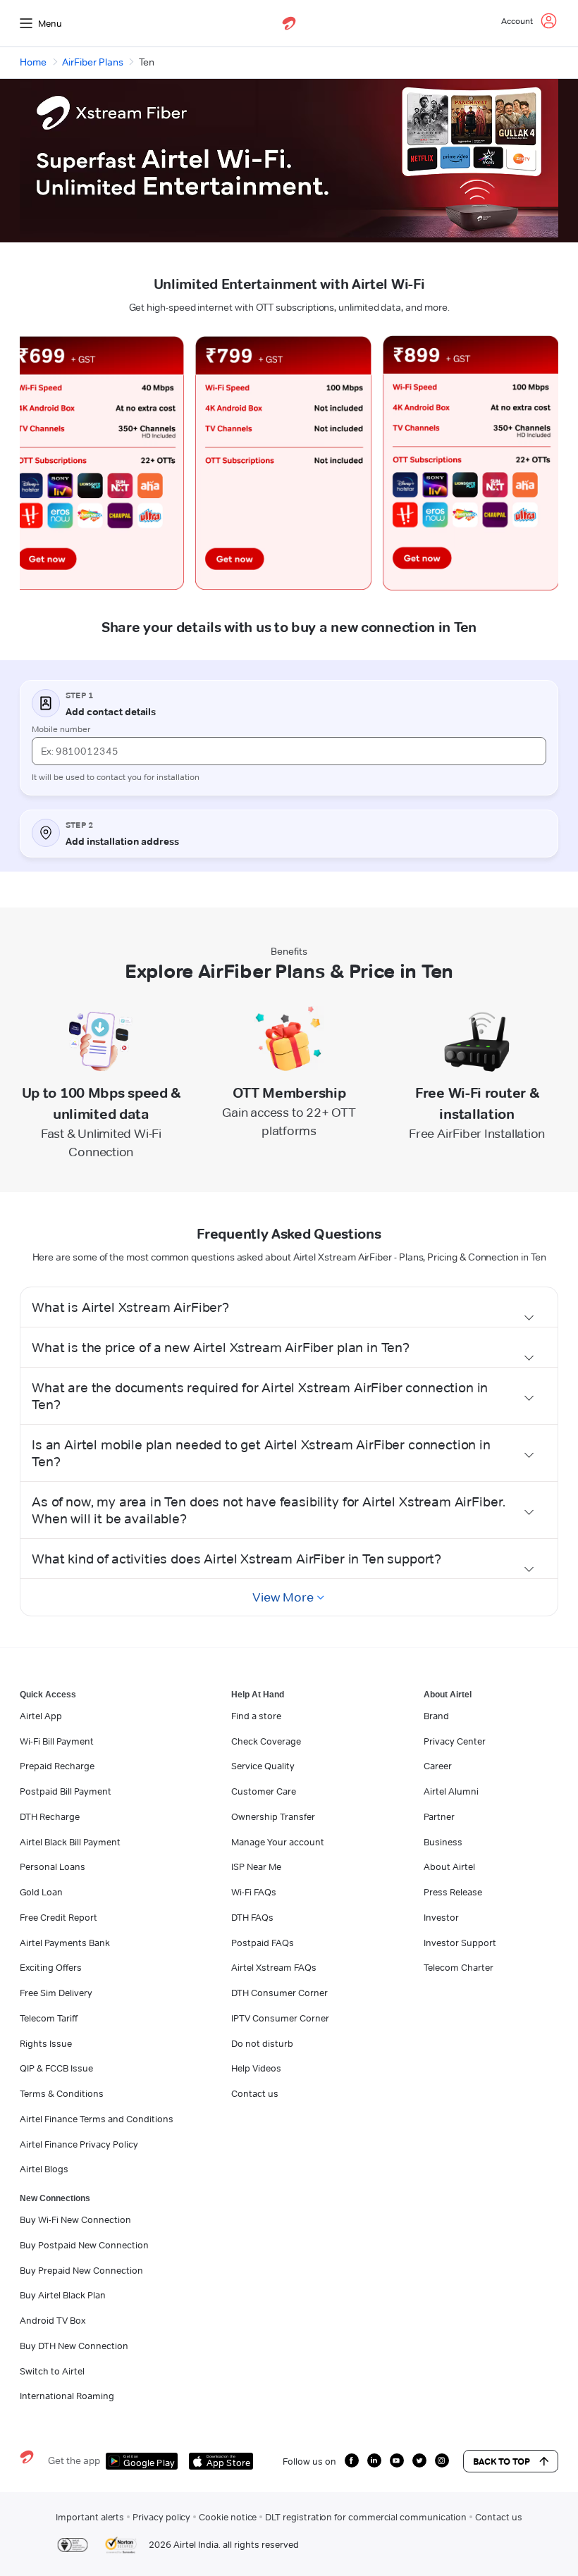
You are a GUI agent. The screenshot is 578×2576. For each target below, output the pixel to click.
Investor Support (460, 1943)
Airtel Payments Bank (65, 1943)
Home (33, 62)
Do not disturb (262, 2043)
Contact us (255, 2093)
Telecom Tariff (49, 2018)
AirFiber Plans (93, 62)
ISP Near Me (256, 1866)
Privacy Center (455, 1741)
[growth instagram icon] (442, 2460)
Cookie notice (228, 2517)
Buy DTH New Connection (74, 2346)
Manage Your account (278, 1842)
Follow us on (309, 2461)
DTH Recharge (50, 1816)
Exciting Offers (51, 1967)
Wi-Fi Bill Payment (57, 1741)
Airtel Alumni (451, 1791)
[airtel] (289, 23)
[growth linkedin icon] (374, 2460)
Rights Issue (46, 2043)
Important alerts (90, 2517)
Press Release (453, 1892)
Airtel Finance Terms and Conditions (97, 2119)
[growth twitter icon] (419, 2460)
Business (443, 1842)
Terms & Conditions (62, 2093)
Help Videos (256, 2068)
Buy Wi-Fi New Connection (75, 2219)
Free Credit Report (59, 1917)
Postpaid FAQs (263, 1943)
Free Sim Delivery (56, 1993)
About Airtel (449, 1866)
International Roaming (67, 2396)
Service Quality (263, 1766)
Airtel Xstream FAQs (274, 1967)
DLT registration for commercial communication (366, 2517)
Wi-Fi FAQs (254, 1892)
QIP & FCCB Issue (56, 2068)
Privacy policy (161, 2517)
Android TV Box (53, 2320)
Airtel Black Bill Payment (70, 1842)
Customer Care (264, 1791)
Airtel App (41, 1716)
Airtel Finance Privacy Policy (79, 2144)
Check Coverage (266, 1741)
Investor (441, 1917)
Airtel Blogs (44, 2169)
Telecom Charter (459, 1967)
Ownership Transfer (273, 1816)
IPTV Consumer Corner (280, 2018)
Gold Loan (41, 1892)
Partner (439, 1816)
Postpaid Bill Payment (66, 1791)
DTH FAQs (252, 1917)
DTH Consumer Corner (279, 1993)
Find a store (256, 1716)
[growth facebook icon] (352, 2460)
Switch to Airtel (52, 2371)
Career (438, 1766)
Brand (436, 1716)
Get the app (74, 2460)
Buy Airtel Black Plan (63, 2295)
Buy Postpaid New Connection (84, 2245)
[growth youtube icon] (397, 2460)
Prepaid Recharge (57, 1766)
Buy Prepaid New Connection (81, 2270)
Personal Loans (53, 1866)
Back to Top (502, 2461)
